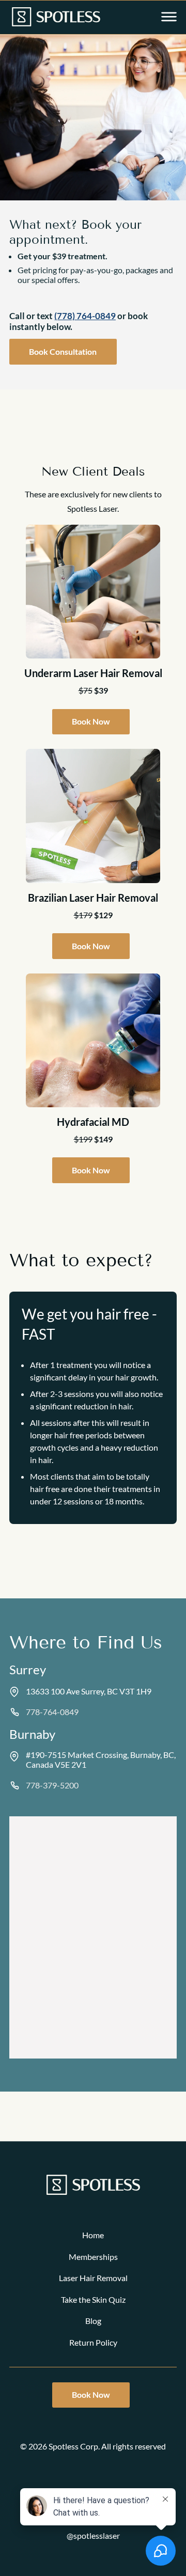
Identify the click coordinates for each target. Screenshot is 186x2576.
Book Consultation (63, 351)
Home (93, 2235)
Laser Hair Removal (93, 2278)
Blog (93, 2321)
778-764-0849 (52, 1712)
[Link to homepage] (56, 18)
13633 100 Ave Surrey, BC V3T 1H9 (89, 1691)
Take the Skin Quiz (93, 2299)
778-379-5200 (52, 1785)
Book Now (91, 721)
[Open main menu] (169, 18)
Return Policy (93, 2342)
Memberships (93, 2257)
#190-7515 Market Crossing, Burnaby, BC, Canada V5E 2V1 (101, 1760)
